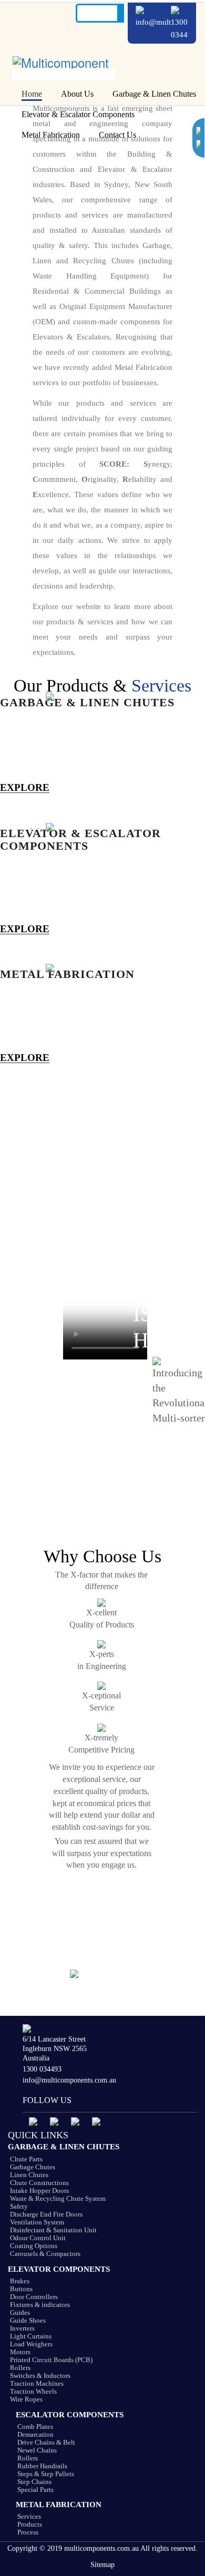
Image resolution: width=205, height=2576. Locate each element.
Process (28, 2532)
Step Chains (34, 2482)
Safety (19, 2206)
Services (29, 2516)
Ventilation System (37, 2222)
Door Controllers (34, 2297)
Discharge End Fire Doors (46, 2214)
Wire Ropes (26, 2399)
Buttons (21, 2289)
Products (30, 2524)
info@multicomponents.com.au (69, 2080)
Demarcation (35, 2434)
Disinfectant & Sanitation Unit (53, 2230)
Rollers (20, 2368)
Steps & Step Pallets (46, 2474)
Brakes (20, 2281)
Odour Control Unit (38, 2238)
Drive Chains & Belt (46, 2442)
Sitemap (102, 2565)
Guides (20, 2312)
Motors (20, 2352)
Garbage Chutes (33, 2167)
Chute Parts (26, 2159)
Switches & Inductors (40, 2376)
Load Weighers (31, 2344)
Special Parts (35, 2490)
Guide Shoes (28, 2320)
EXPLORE (25, 788)
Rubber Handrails (42, 2466)
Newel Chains (37, 2450)
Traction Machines (37, 2383)
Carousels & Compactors (45, 2254)
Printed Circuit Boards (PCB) (51, 2360)
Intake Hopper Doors (39, 2191)
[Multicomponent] (64, 56)
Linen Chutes (29, 2175)
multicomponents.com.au (101, 2548)
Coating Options (34, 2246)
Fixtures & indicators (40, 2305)
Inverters (22, 2328)
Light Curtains (31, 2336)
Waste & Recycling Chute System (58, 2198)
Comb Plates (35, 2426)
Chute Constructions (39, 2183)
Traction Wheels (33, 2391)
